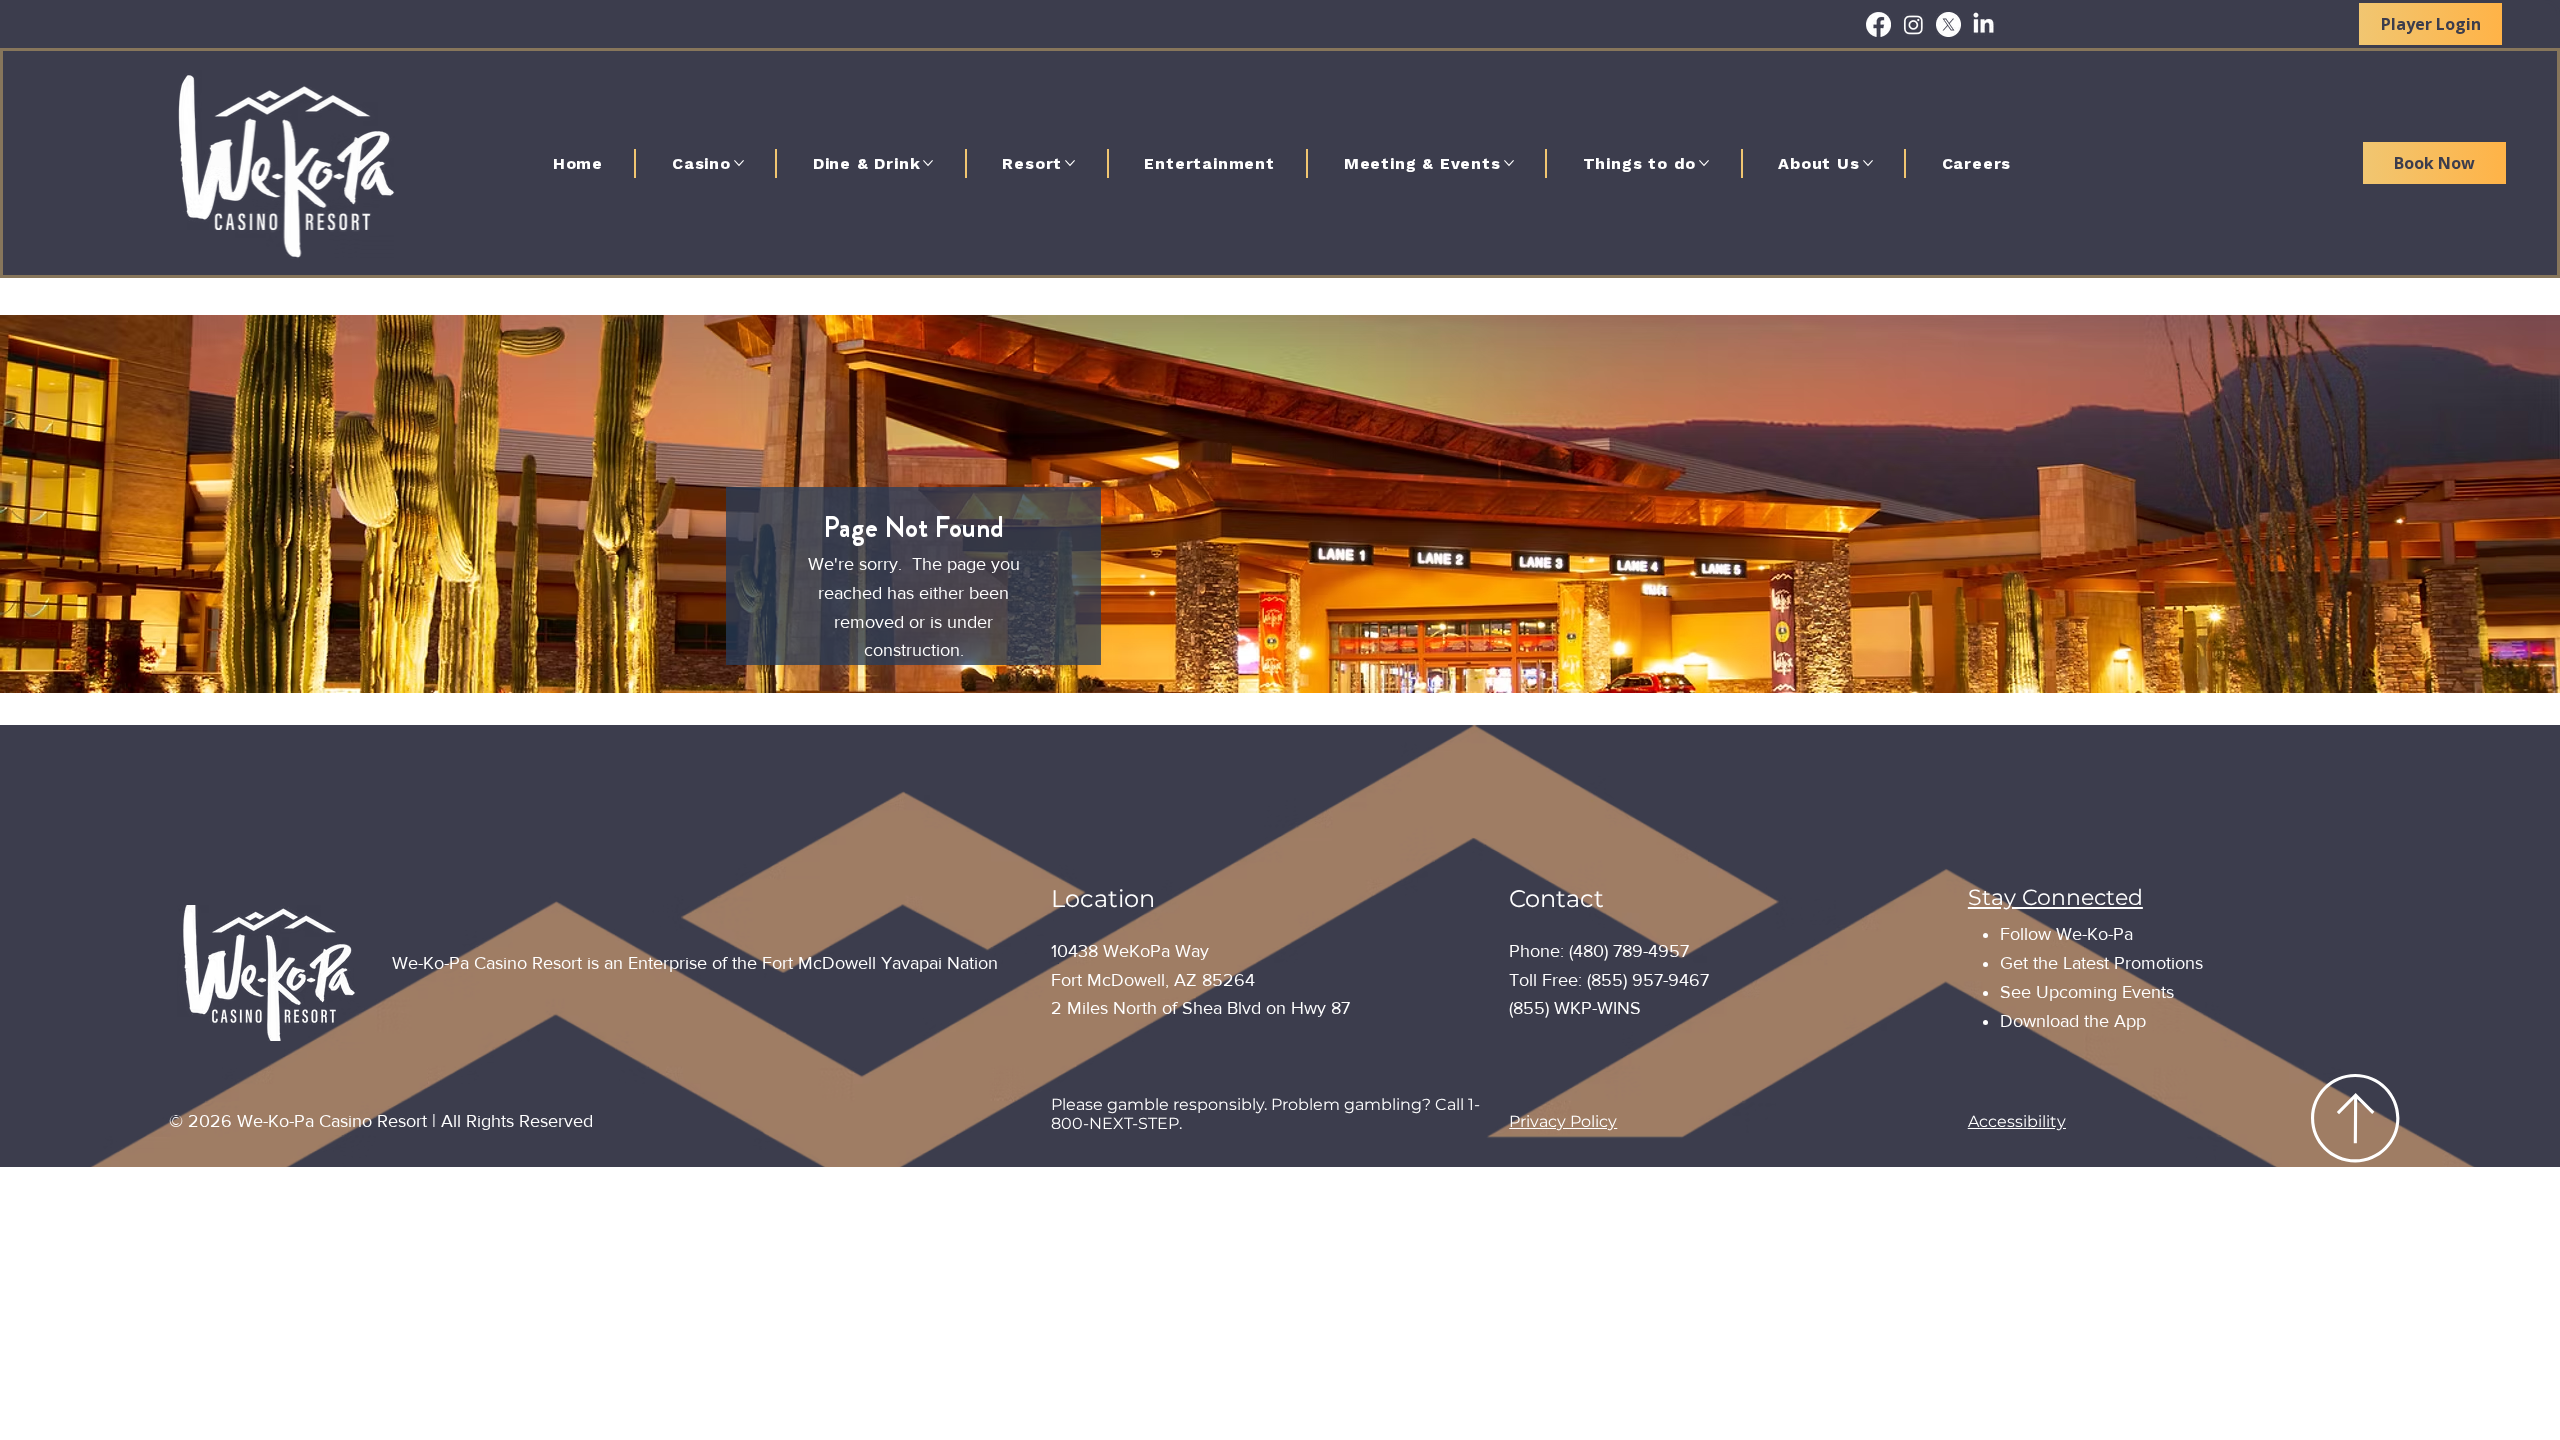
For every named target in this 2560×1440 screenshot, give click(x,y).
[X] (1948, 24)
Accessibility (2017, 1121)
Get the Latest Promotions (2101, 963)
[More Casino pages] (739, 163)
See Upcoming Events (2087, 992)
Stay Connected (2055, 897)
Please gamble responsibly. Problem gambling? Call (1259, 1104)
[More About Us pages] (1868, 163)
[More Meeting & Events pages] (1509, 163)
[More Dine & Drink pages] (928, 163)
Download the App (2073, 1021)
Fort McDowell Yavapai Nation (880, 963)
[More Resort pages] (1070, 163)
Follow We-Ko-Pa (2066, 934)
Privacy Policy (1563, 1121)
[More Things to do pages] (1704, 163)
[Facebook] (1878, 24)
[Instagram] (1913, 24)
